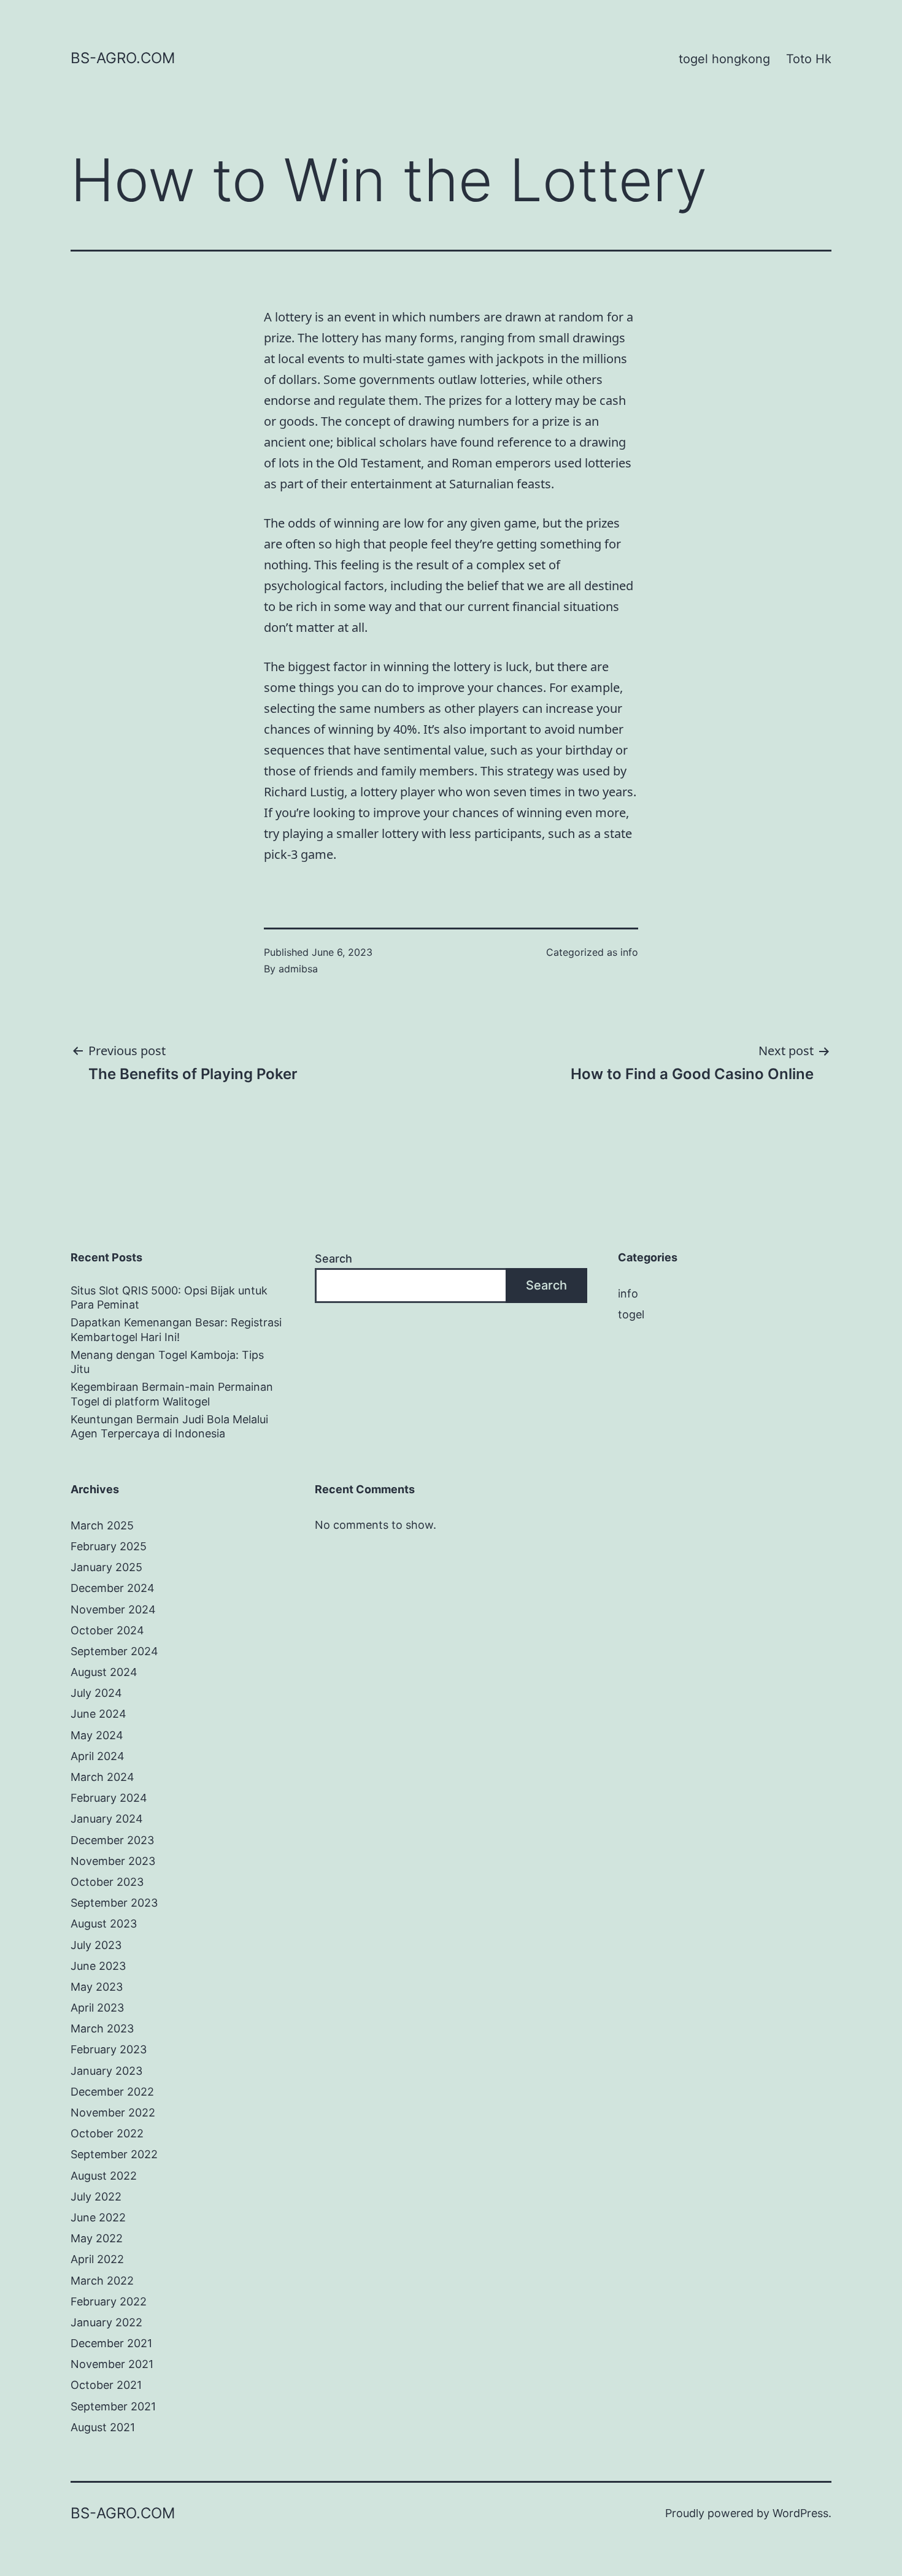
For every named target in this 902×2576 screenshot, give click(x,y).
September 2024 (114, 1651)
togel (631, 1314)
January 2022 (106, 2322)
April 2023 (97, 2008)
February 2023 (109, 2049)
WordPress (800, 2513)
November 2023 (113, 1861)
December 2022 (112, 2092)
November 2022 (113, 2113)
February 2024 (109, 1798)
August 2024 (104, 1672)
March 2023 (102, 2028)
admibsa (298, 969)
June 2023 (98, 1966)
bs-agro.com (123, 58)
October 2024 (107, 1630)
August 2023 (104, 1924)
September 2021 (113, 2406)
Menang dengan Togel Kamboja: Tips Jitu (167, 1362)
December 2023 (112, 1840)
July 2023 (96, 1945)
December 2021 (111, 2343)
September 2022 (114, 2154)
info (629, 952)
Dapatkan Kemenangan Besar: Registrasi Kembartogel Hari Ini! (176, 1329)
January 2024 (107, 1819)
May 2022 (97, 2238)
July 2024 (96, 1693)
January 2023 (106, 2071)
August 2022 (104, 2176)
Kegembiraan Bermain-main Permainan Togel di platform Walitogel (172, 1394)
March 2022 (102, 2281)
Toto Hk (809, 59)
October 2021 (106, 2385)
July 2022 (96, 2197)
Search (333, 1259)
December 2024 (113, 1588)
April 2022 (97, 2259)
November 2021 (112, 2364)
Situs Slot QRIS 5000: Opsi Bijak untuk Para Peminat (169, 1298)
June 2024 (98, 1714)
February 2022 (109, 2301)
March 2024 (102, 1777)
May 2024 (97, 1735)
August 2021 (103, 2427)
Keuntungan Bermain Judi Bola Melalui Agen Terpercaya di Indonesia (169, 1426)
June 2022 (98, 2217)
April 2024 (98, 1756)
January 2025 (106, 1567)
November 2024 (113, 1609)
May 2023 (97, 1987)
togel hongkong (724, 59)
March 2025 (102, 1525)
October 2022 (107, 2133)
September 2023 (114, 1903)
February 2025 (109, 1546)
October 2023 (107, 1882)
